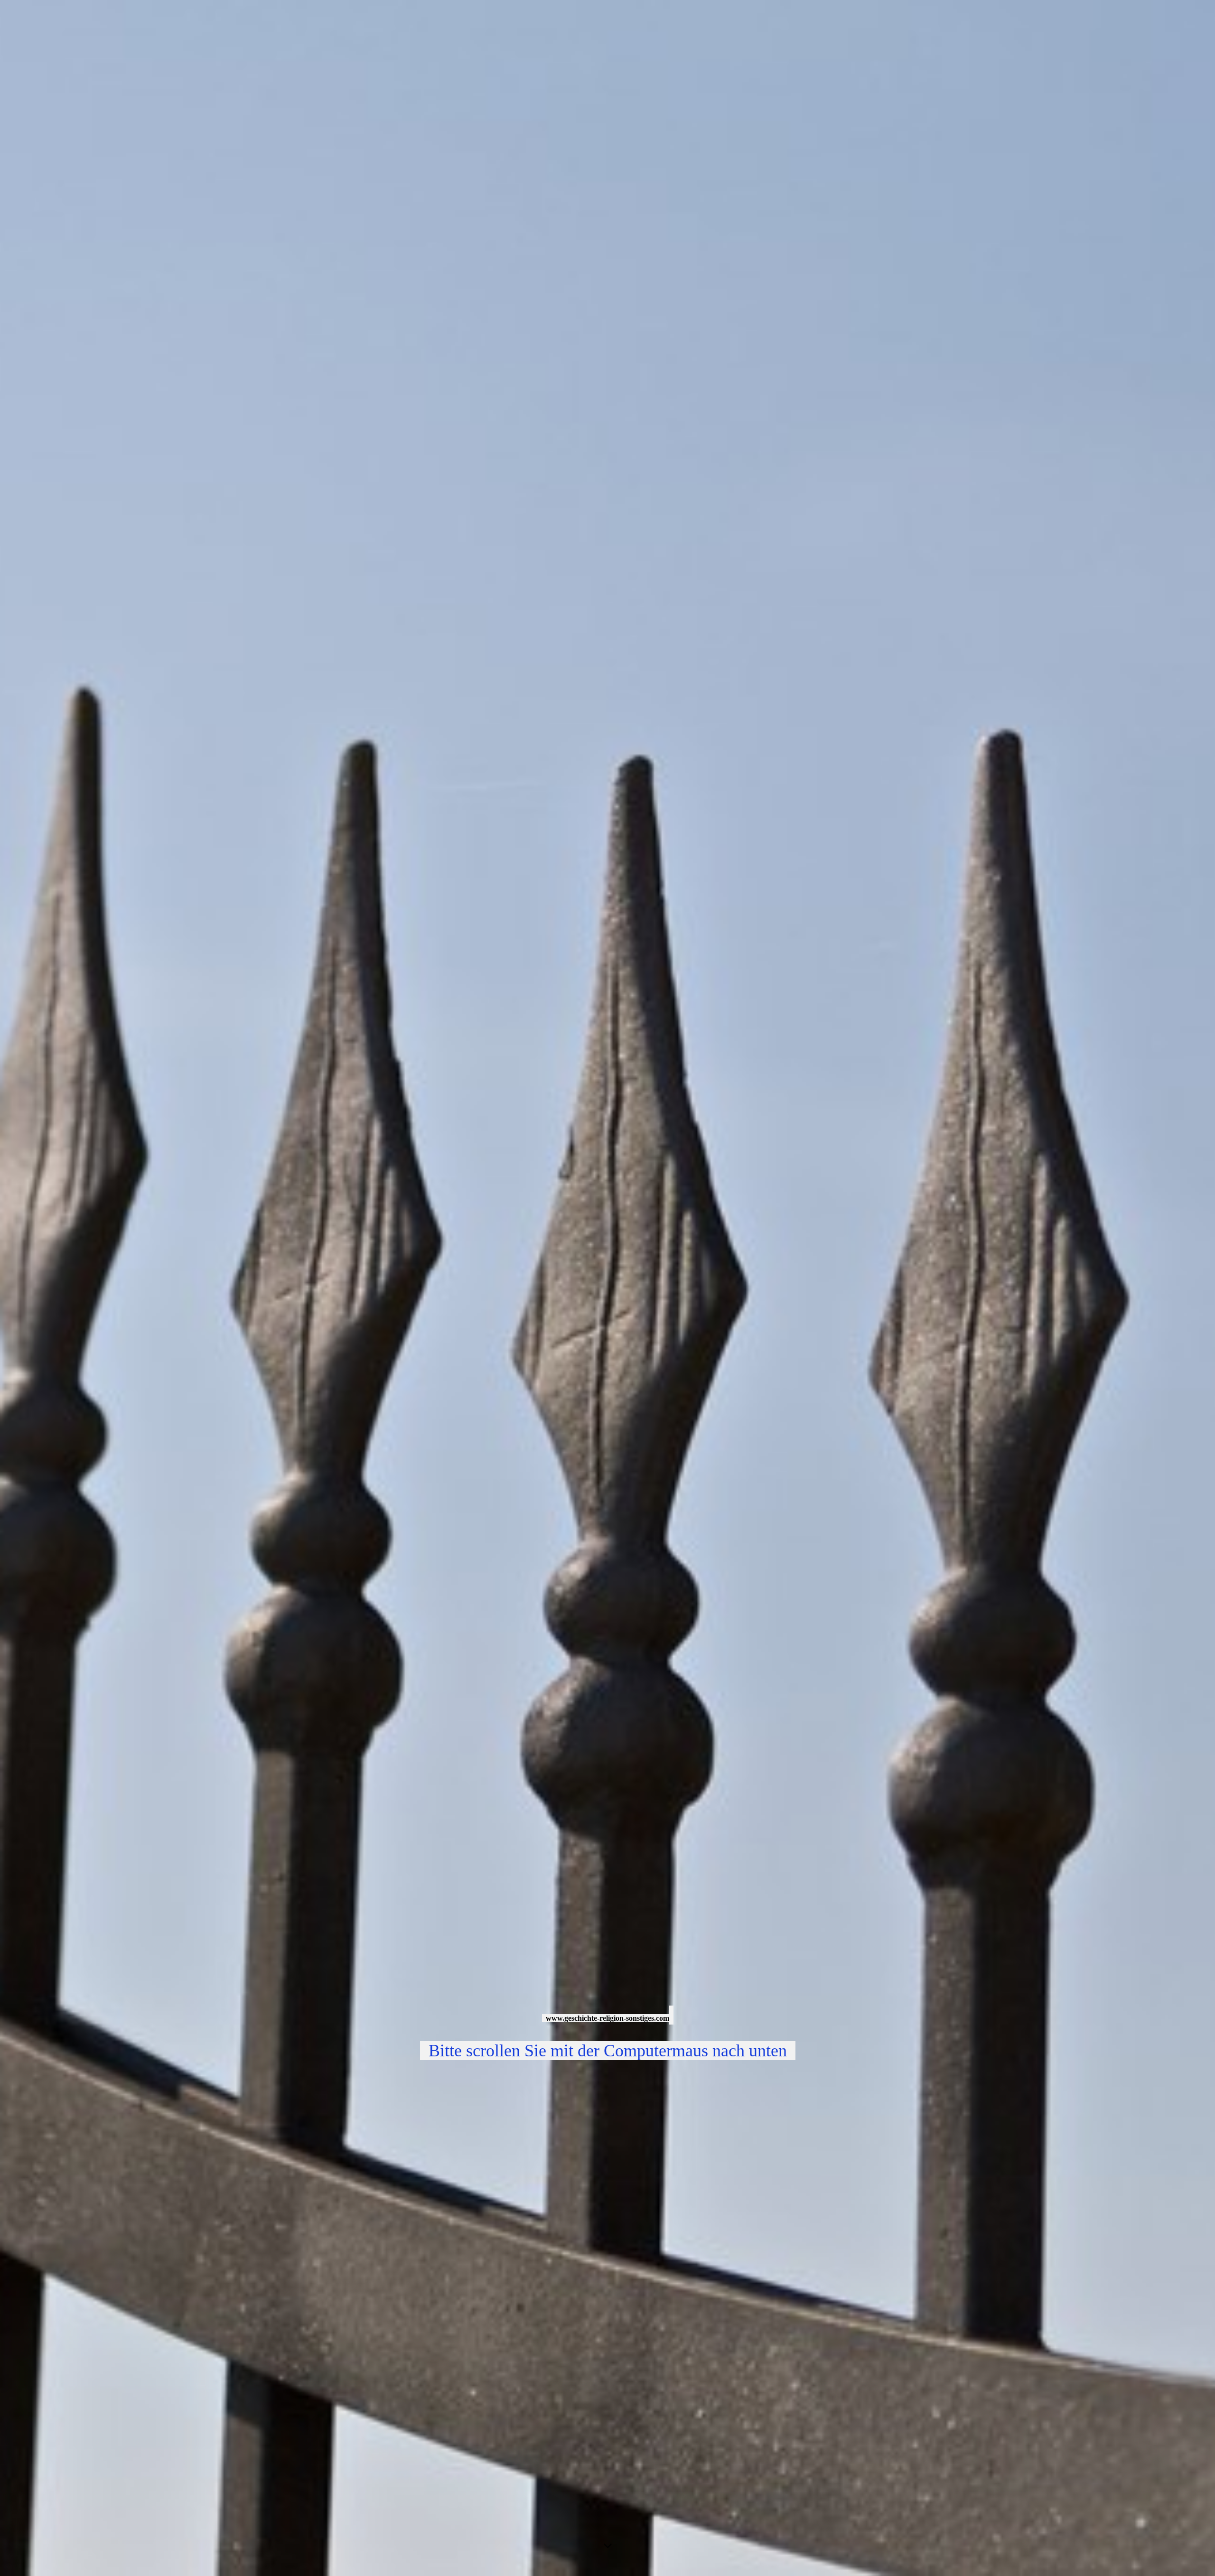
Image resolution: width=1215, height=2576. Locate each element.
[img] (607, 1288)
